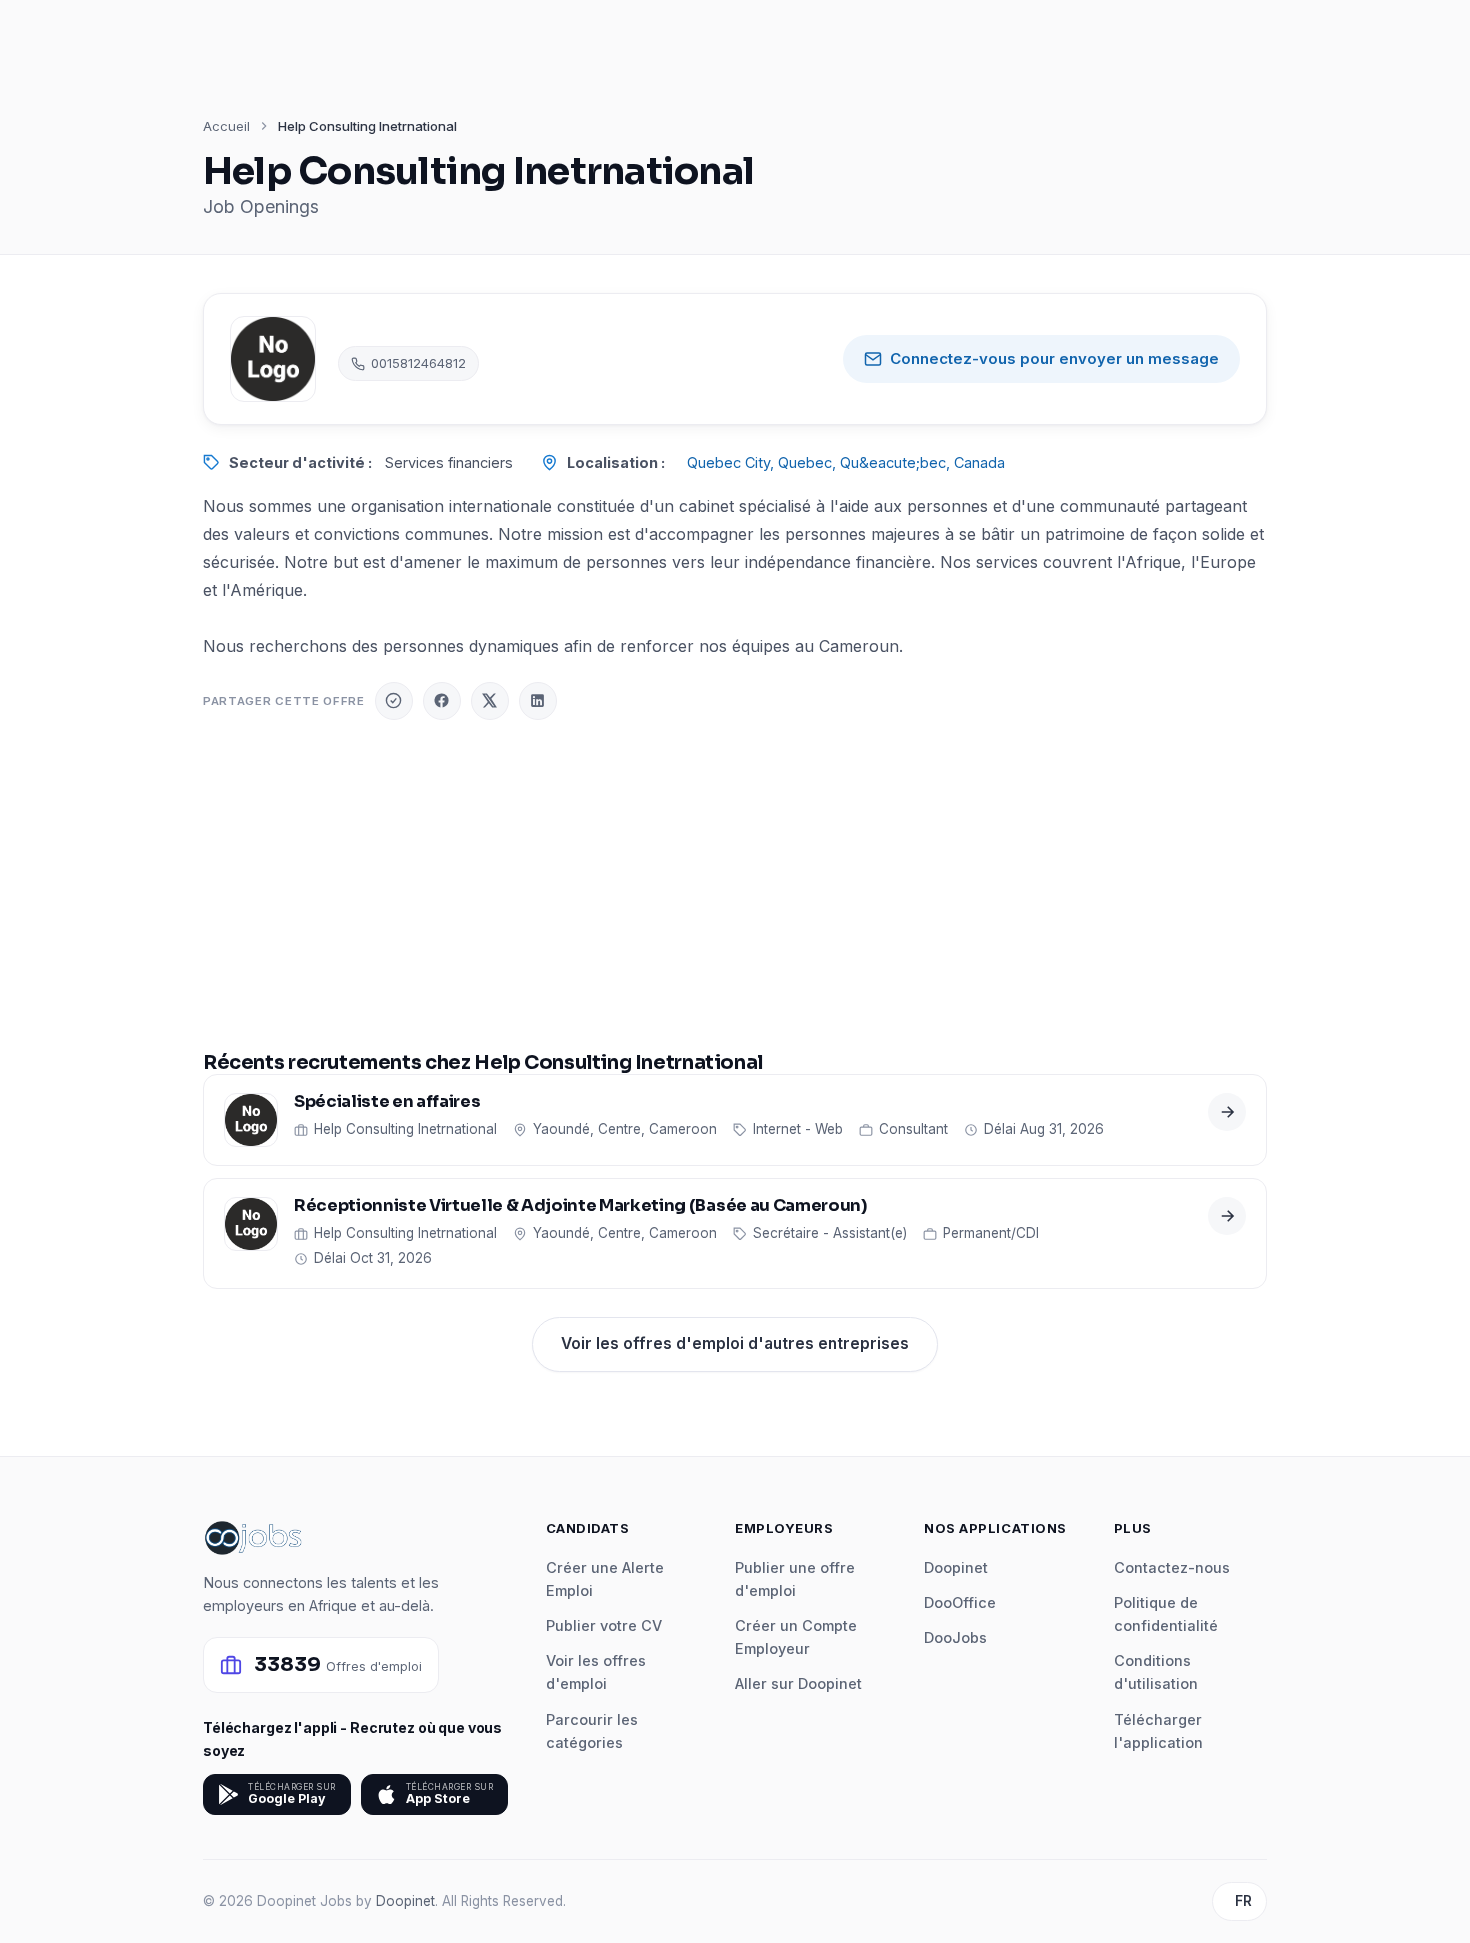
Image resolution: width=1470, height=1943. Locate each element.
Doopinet (956, 1567)
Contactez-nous (1172, 1567)
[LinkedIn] (538, 701)
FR (1243, 1901)
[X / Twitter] (490, 701)
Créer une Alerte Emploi (605, 1579)
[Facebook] (442, 701)
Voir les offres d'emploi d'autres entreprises (735, 1343)
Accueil (226, 126)
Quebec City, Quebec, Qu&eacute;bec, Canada (846, 462)
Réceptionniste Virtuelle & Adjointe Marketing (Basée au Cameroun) (580, 1206)
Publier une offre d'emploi (795, 1579)
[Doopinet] (394, 701)
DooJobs (955, 1637)
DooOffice (960, 1602)
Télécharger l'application (1158, 1731)
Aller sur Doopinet (798, 1683)
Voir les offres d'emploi (596, 1672)
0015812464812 (418, 363)
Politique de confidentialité (1166, 1614)
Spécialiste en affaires (387, 1102)
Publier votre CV (604, 1625)
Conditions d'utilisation (1156, 1672)
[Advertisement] (735, 886)
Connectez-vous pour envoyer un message (1054, 358)
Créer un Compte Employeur (796, 1637)
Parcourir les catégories (592, 1731)
